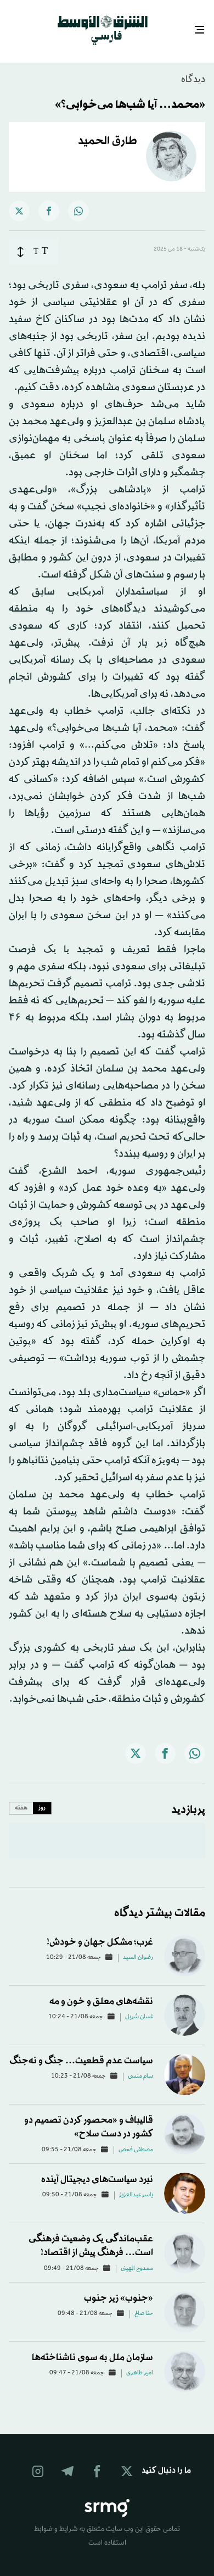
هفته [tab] (21, 1798)
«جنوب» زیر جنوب (119, 2288)
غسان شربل (139, 2007)
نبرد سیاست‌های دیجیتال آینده (97, 2170)
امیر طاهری (140, 2363)
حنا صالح (144, 2304)
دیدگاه (193, 70)
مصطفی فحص (136, 2140)
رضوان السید (138, 1948)
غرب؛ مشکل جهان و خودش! (100, 1932)
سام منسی (140, 2067)
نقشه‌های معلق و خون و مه (101, 1992)
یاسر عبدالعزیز (136, 2185)
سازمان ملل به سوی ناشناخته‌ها (92, 2348)
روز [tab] (42, 1798)
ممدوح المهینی (137, 2259)
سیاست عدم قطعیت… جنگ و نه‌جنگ (81, 2051)
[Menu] (204, 26)
